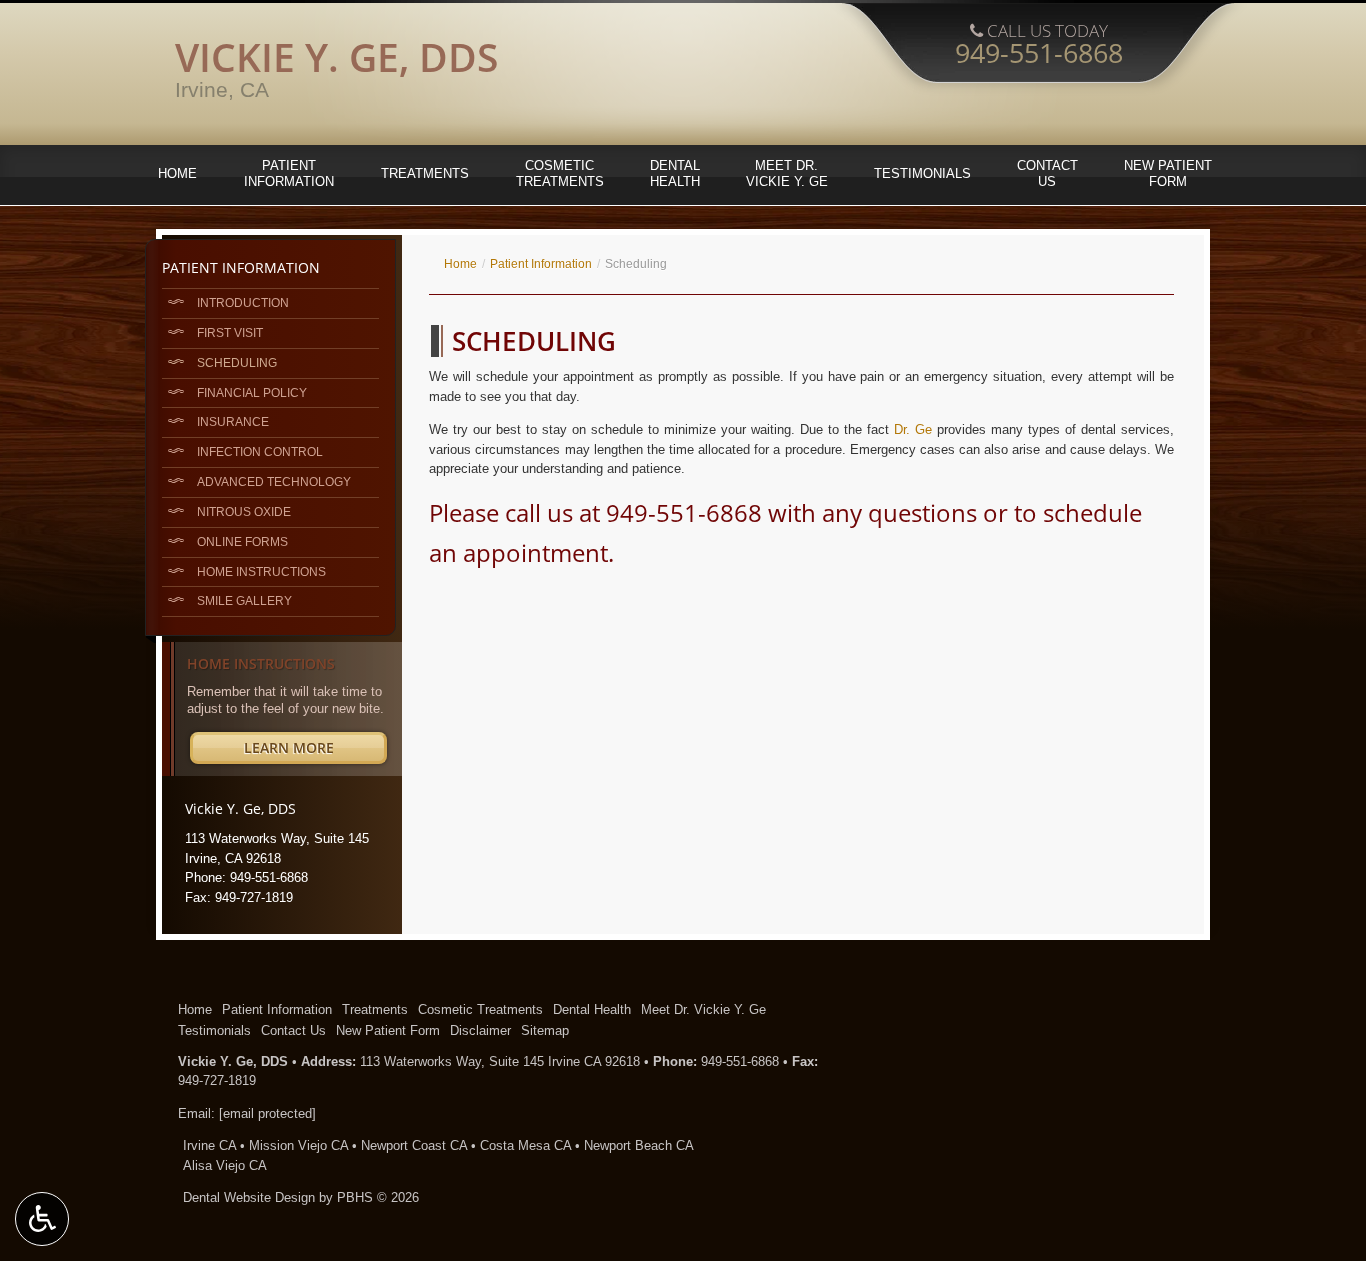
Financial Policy (252, 392)
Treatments (425, 173)
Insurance (233, 421)
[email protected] (267, 1113)
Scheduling (237, 362)
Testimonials (922, 173)
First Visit (230, 332)
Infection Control (260, 451)
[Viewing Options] (42, 1219)
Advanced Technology (274, 481)
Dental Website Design (249, 1197)
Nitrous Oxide (244, 511)
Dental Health (592, 1009)
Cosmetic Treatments (480, 1009)
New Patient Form (388, 1030)
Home (177, 173)
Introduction (243, 302)
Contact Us (293, 1030)
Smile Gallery (244, 600)
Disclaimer (480, 1030)
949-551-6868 (684, 513)
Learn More (315, 750)
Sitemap (545, 1030)
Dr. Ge (913, 429)
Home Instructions (261, 571)
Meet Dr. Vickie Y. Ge (703, 1009)
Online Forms (242, 541)
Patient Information (541, 264)
